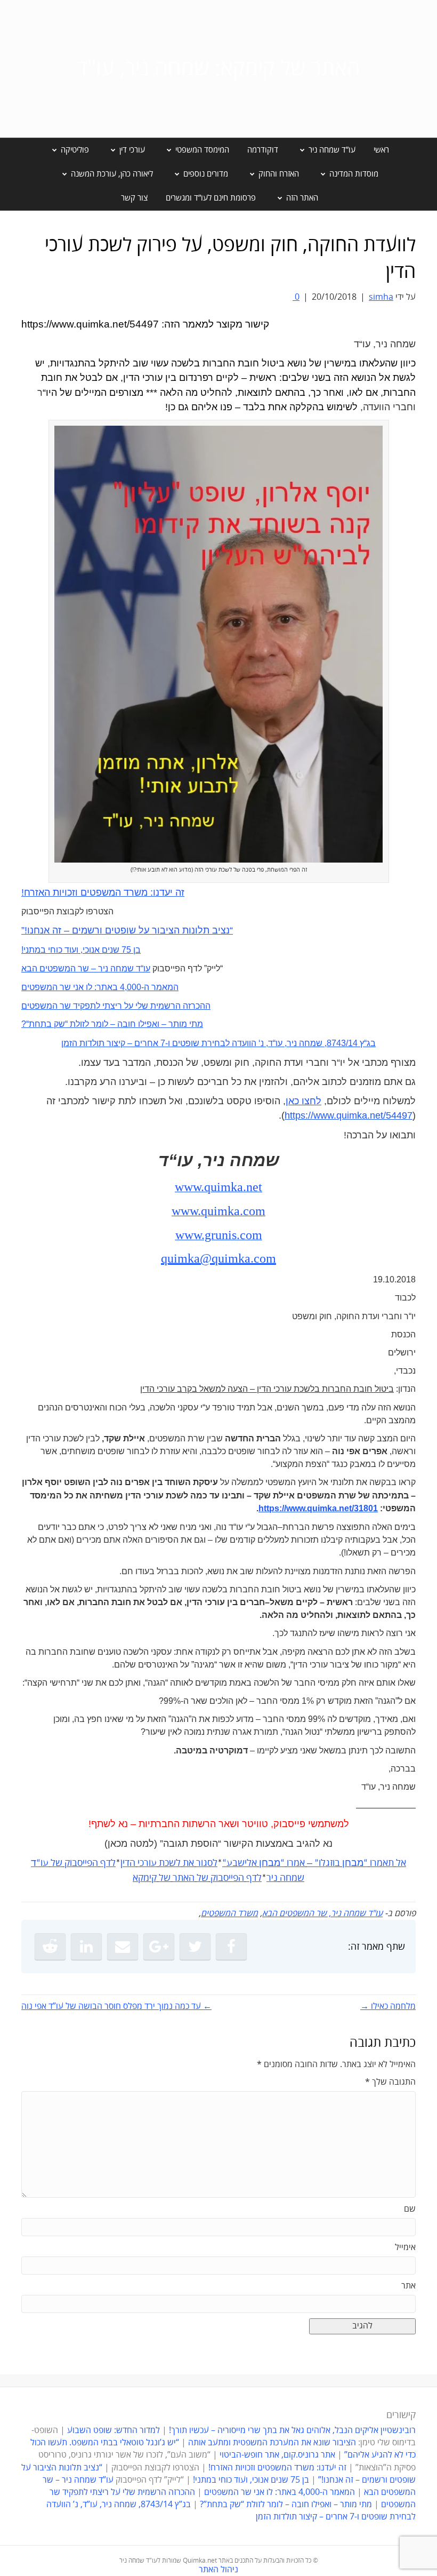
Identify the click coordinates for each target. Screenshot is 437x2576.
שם (410, 2209)
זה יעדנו (169, 892)
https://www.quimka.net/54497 (349, 1115)
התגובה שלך (390, 2082)
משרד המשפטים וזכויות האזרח (86, 892)
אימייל (405, 2247)
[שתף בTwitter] (195, 1947)
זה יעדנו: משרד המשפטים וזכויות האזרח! (277, 2468)
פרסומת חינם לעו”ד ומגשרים (211, 198)
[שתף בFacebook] (231, 1947)
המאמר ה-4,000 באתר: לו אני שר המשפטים (280, 2492)
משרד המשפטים (229, 1913)
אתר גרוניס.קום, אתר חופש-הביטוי (277, 2455)
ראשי (381, 150)
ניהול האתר (218, 2570)
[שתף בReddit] (50, 1947)
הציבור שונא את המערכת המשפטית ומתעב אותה (272, 2443)
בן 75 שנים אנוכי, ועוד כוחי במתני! (251, 2480)
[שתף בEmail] (123, 1947)
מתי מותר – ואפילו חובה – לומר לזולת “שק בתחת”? (286, 2505)
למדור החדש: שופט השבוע (114, 2430)
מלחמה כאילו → (388, 2006)
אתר (408, 2286)
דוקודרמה (263, 150)
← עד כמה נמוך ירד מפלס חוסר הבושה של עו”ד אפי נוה (116, 2006)
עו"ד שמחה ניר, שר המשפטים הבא (322, 1913)
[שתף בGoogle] (159, 1947)
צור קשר (134, 198)
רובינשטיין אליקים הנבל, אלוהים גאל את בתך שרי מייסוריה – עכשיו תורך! (291, 2430)
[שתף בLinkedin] (86, 1947)
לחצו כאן (304, 1101)
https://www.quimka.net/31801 (318, 1508)
